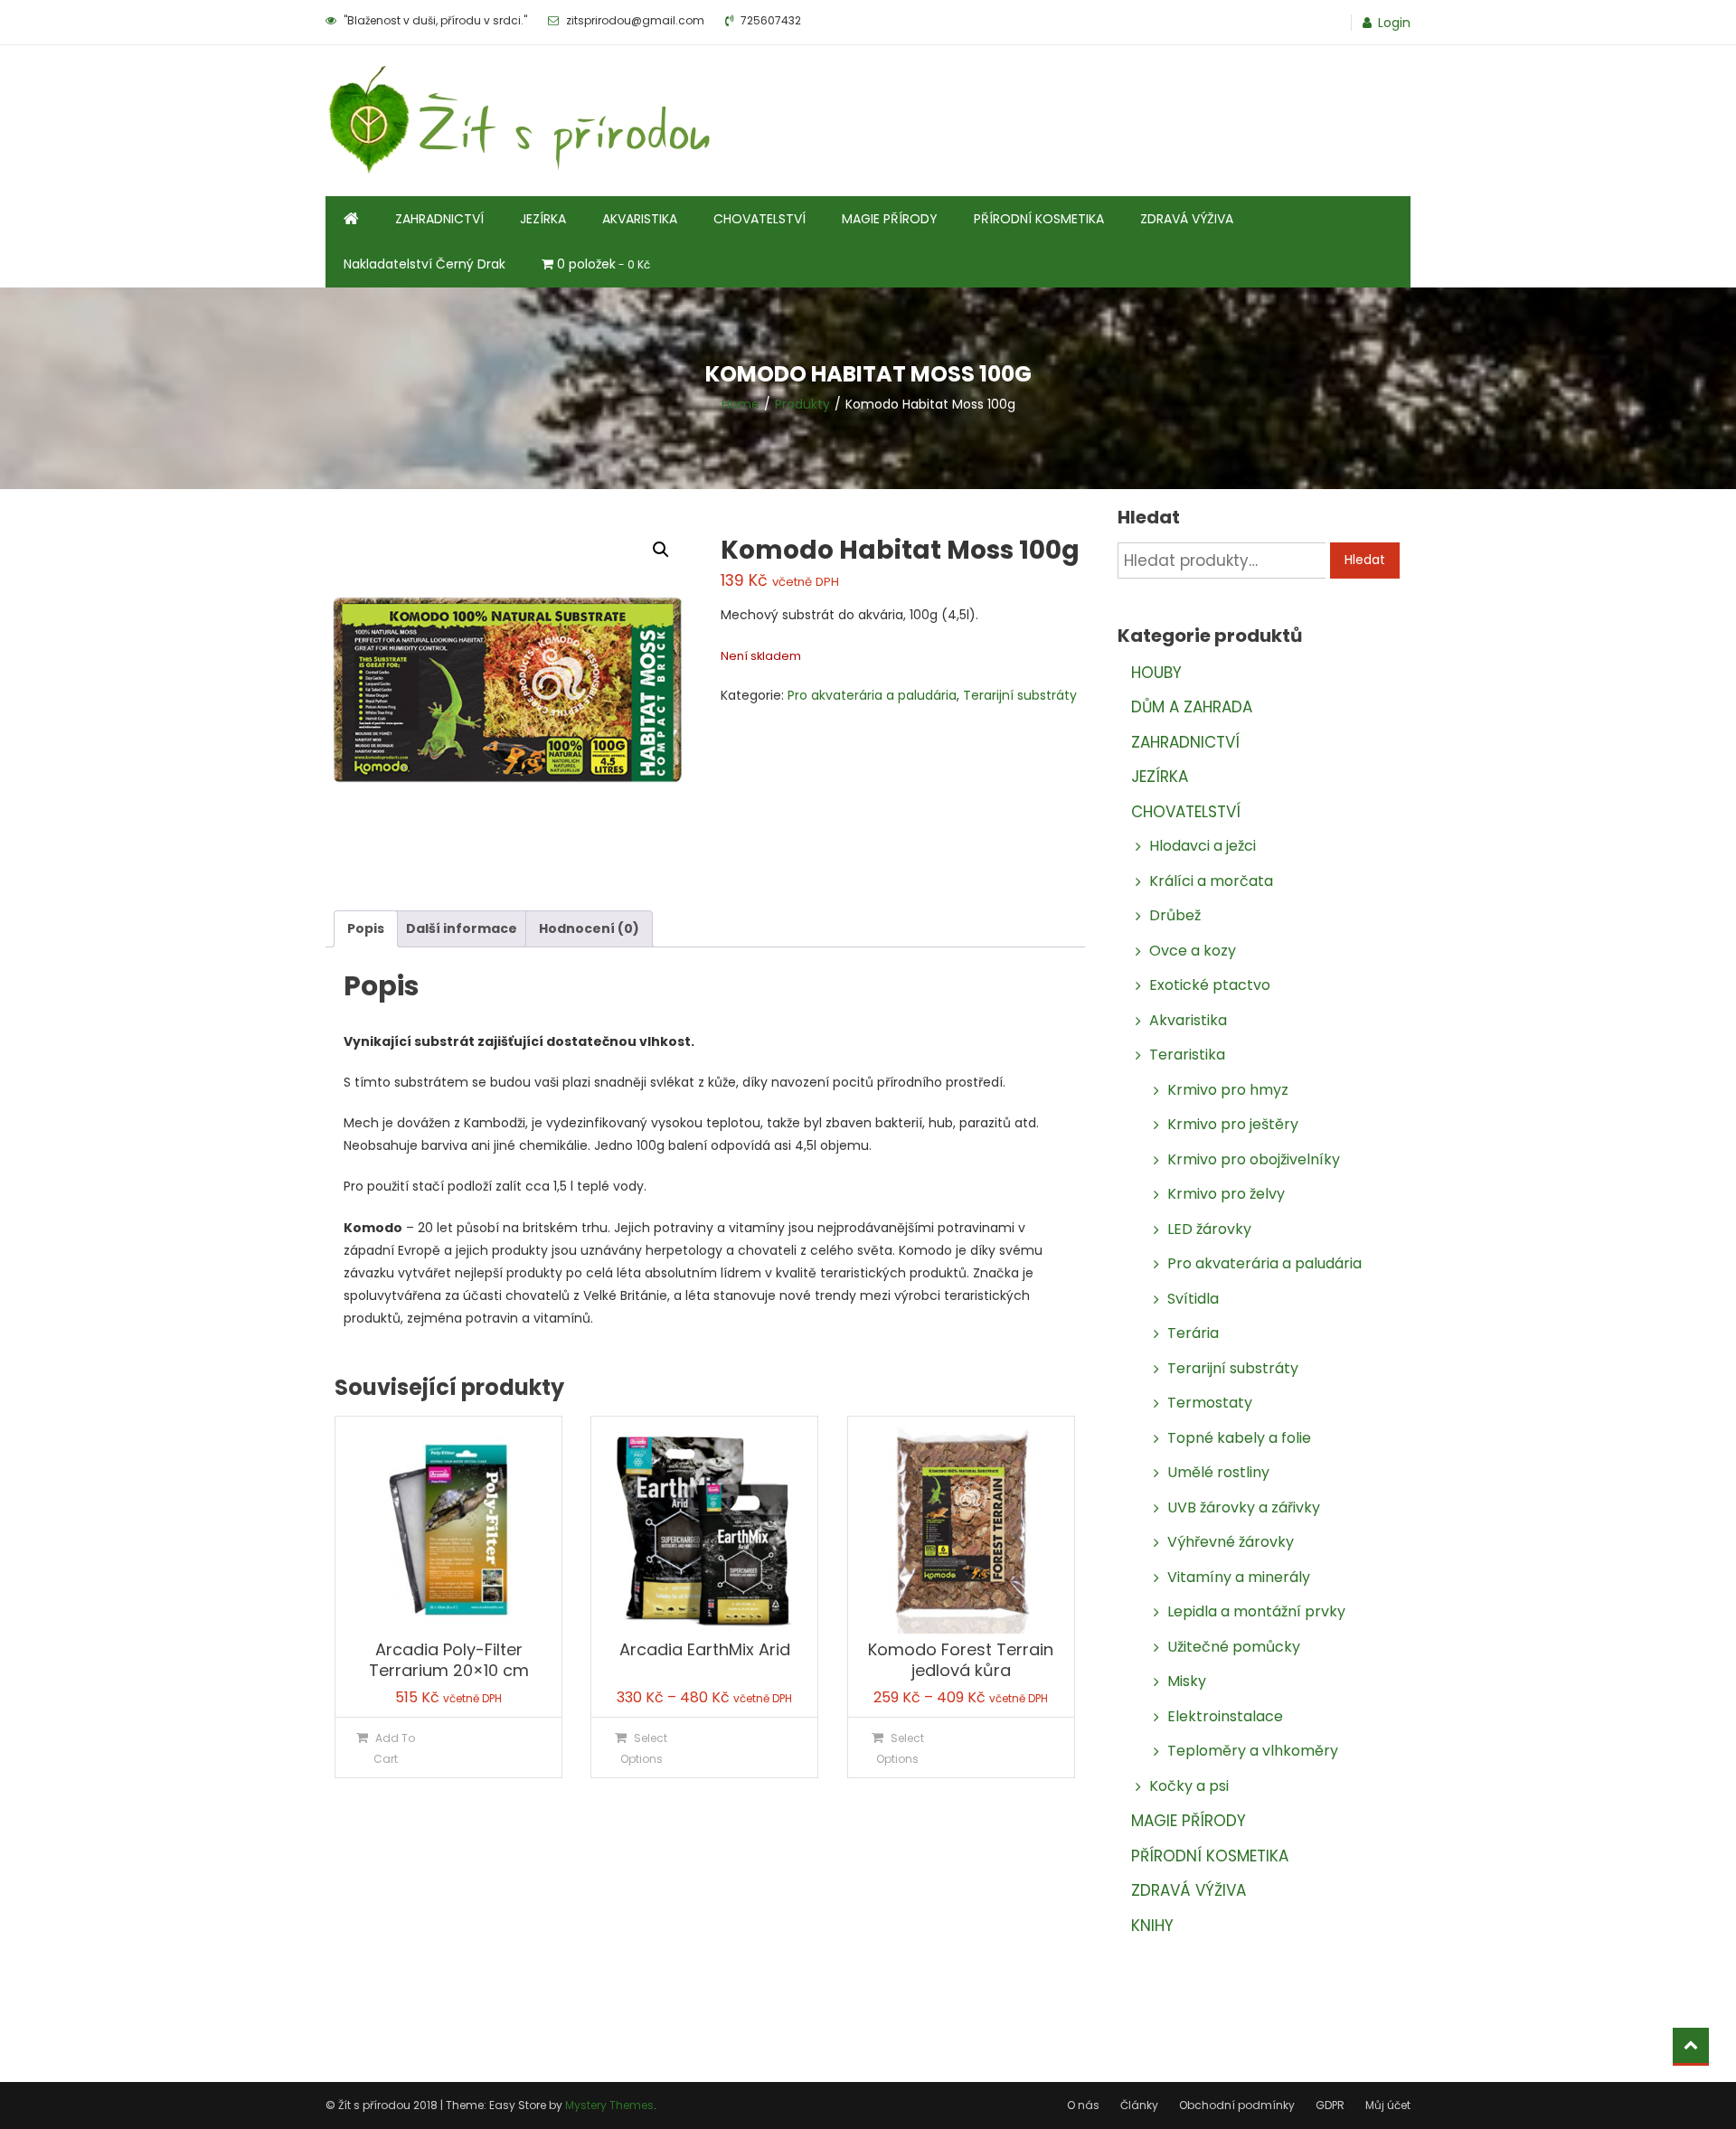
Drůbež (1175, 915)
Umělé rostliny (1218, 1472)
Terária (1193, 1333)
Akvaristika (1188, 1020)
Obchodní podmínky (1237, 2105)
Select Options (644, 1748)
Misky (1187, 1681)
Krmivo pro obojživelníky (1254, 1159)
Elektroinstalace (1225, 1716)
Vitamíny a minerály (1239, 1577)
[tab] (366, 929)
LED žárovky (1209, 1229)
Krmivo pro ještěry (1233, 1124)
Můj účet (1388, 2105)
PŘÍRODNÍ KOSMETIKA (1039, 219)
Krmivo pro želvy (1226, 1194)
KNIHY (1152, 1926)
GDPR (1330, 2105)
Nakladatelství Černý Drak (425, 264)
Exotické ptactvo (1210, 985)
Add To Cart (394, 1748)
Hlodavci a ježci (1203, 846)
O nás (1083, 2105)
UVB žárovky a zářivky (1244, 1507)
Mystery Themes (609, 2105)
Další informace (462, 928)
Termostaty (1210, 1403)
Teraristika (1187, 1055)
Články (1139, 2105)
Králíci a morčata (1211, 881)
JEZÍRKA (543, 219)
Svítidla (1193, 1299)
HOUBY (1156, 673)
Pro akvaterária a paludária (872, 695)
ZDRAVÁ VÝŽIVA (1187, 219)
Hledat (1365, 560)
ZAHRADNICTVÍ (439, 219)
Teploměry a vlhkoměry (1253, 1751)
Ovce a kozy (1193, 951)
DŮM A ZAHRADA (1192, 707)
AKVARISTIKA (640, 219)
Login (1394, 23)
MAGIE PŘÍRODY (890, 219)
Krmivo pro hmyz (1228, 1090)
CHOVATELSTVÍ (759, 219)
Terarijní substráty (1020, 695)
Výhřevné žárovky (1231, 1542)
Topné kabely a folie (1239, 1438)
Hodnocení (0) (589, 928)
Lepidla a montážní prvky (1256, 1611)
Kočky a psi (1189, 1786)
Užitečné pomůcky (1234, 1647)
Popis (366, 928)
